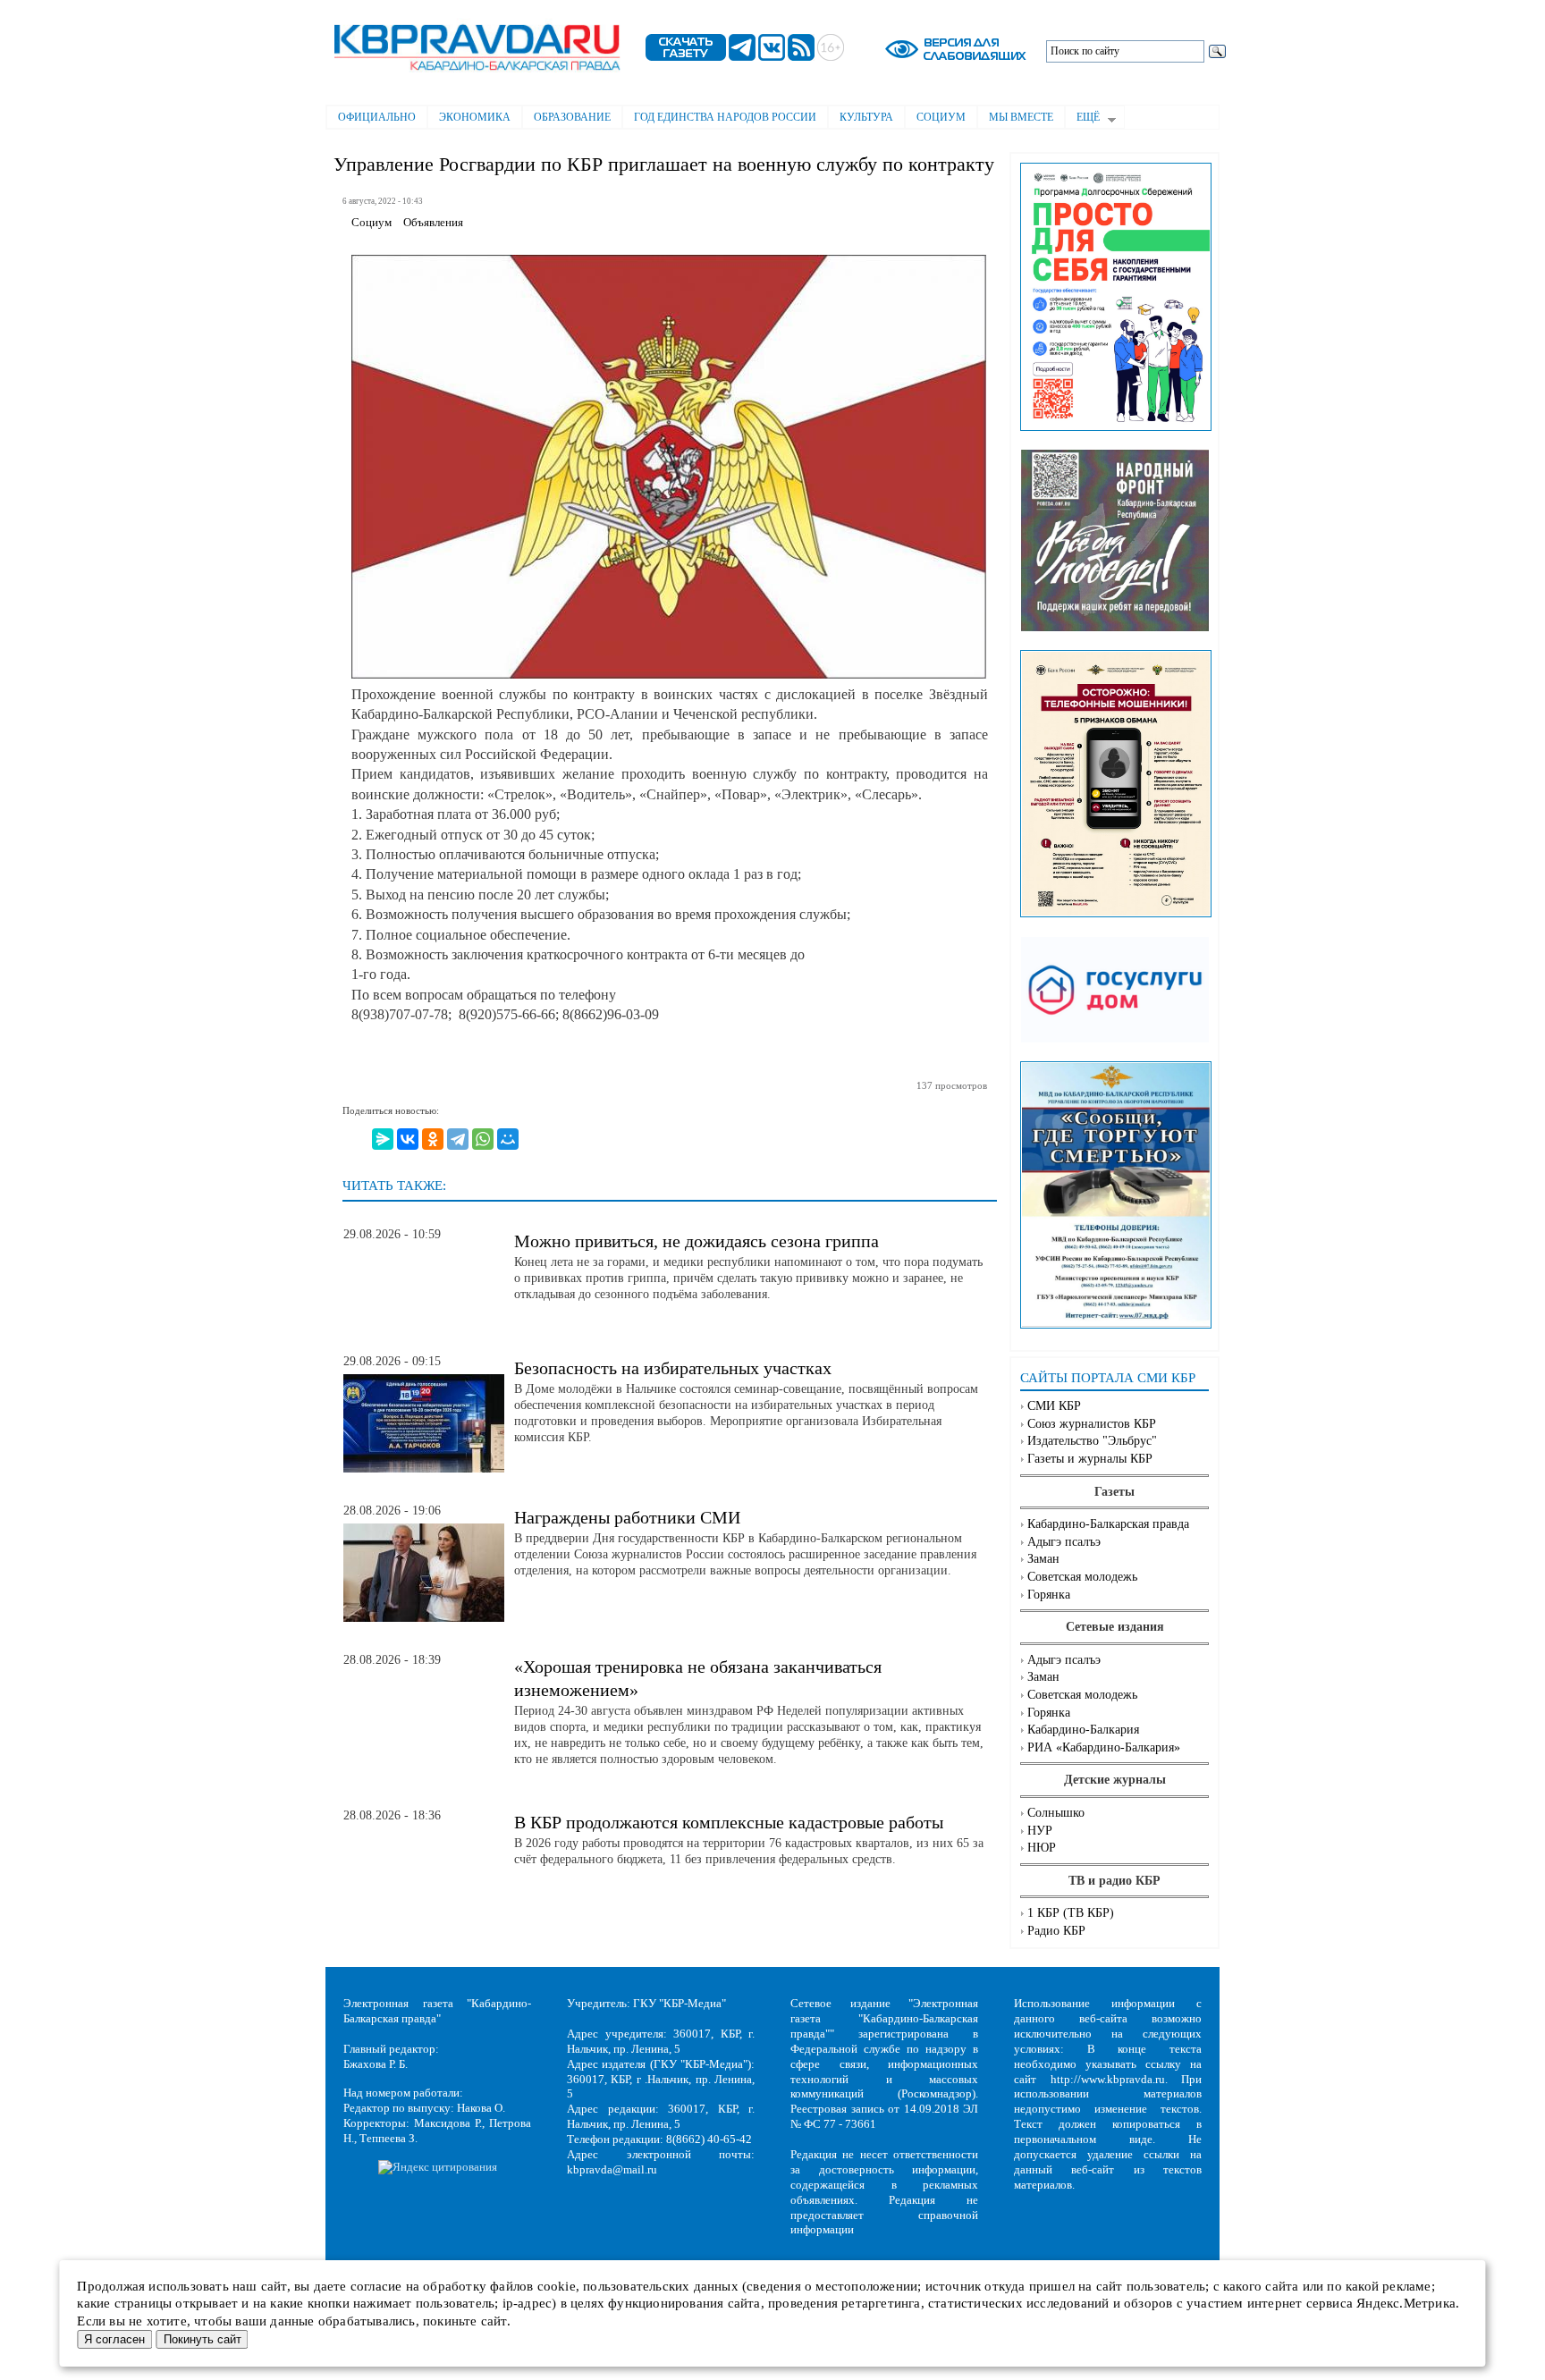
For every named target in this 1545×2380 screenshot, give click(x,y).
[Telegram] (458, 1139)
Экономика (475, 117)
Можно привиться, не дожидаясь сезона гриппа (697, 1241)
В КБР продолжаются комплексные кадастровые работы (729, 1822)
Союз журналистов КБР (1092, 1424)
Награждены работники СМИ (627, 1517)
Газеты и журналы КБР (1090, 1459)
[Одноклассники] (433, 1139)
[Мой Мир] (508, 1139)
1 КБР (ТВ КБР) (1071, 1913)
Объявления (433, 223)
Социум (941, 117)
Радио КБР (1056, 1931)
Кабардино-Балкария (1083, 1730)
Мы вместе (1021, 117)
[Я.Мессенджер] (383, 1139)
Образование (572, 117)
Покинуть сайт (203, 2339)
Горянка (1049, 1595)
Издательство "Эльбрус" (1092, 1441)
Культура (866, 117)
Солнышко (1056, 1813)
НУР (1040, 1831)
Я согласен (114, 2339)
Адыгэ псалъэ (1064, 1542)
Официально (377, 117)
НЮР (1042, 1848)
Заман (1043, 1559)
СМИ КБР (1054, 1406)
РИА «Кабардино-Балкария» (1104, 1747)
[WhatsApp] (483, 1139)
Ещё (1082, 119)
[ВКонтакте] (408, 1139)
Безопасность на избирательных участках (673, 1368)
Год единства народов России (725, 117)
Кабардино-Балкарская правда (1108, 1524)
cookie (557, 2286)
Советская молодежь (1082, 1577)
